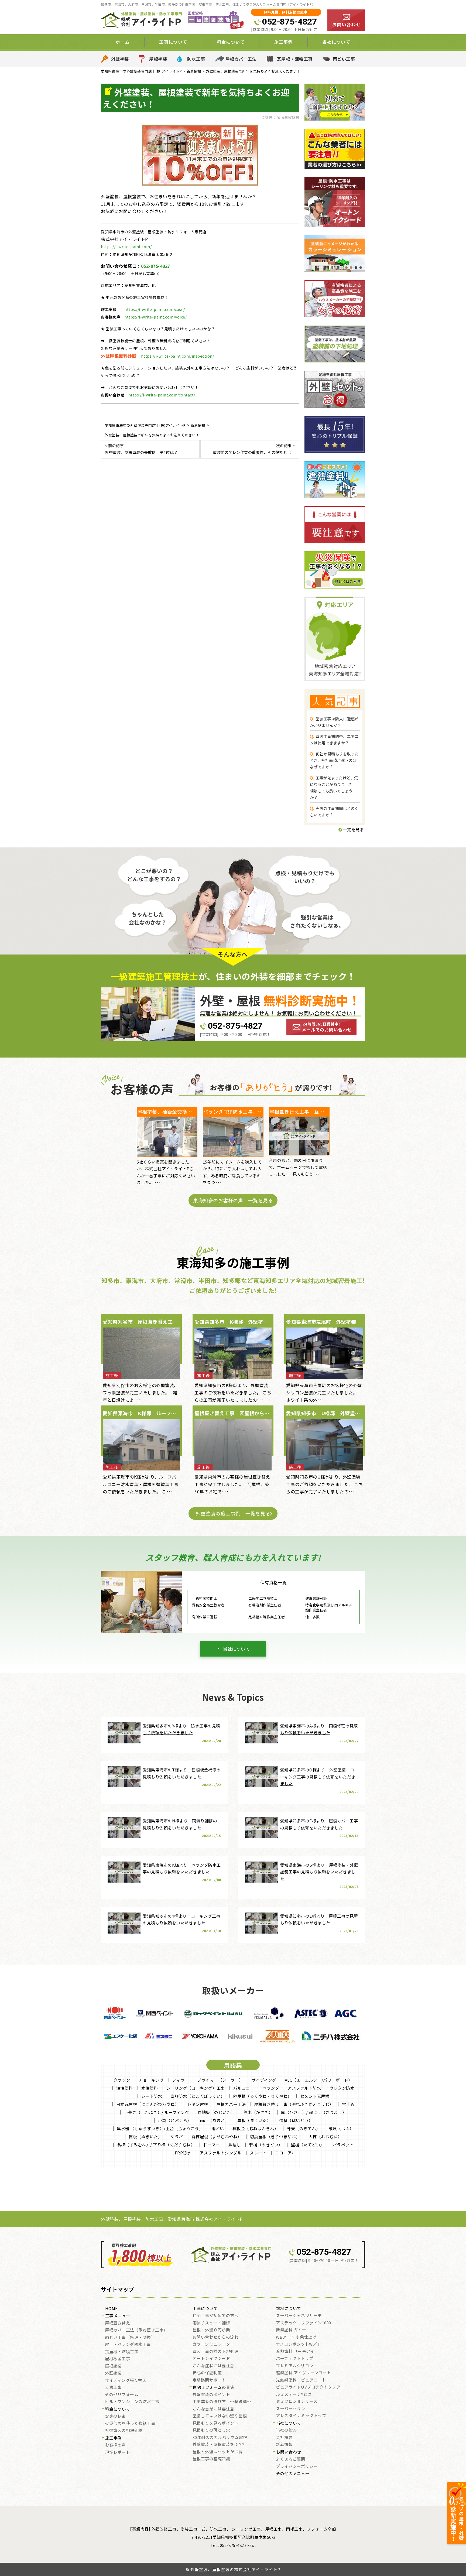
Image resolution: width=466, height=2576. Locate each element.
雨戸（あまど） (215, 2120)
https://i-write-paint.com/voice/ (155, 317)
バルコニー (244, 2088)
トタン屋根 (198, 2104)
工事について (205, 2309)
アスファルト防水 (304, 2088)
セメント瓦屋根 (315, 2096)
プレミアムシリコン (295, 2366)
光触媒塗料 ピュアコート (301, 2380)
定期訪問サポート (209, 2380)
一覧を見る (353, 829)
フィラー (180, 2080)
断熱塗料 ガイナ (291, 2330)
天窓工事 (113, 2387)
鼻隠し (234, 2145)
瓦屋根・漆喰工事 (295, 59)
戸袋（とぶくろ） (175, 2120)
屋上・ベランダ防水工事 (128, 2345)
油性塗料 (125, 2088)
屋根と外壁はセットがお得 (218, 2452)
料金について (118, 2409)
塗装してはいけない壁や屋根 (220, 2416)
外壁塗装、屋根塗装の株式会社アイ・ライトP (235, 2569)
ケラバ (177, 2137)
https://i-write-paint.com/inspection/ (178, 356)
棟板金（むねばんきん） (256, 2128)
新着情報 (284, 2445)
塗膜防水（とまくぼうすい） (198, 2096)
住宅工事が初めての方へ (216, 2316)
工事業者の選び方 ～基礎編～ (222, 2402)
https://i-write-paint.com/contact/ (162, 395)
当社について (236, 1649)
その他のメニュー (293, 2474)
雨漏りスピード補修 (211, 2323)
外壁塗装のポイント (211, 2395)
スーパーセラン (291, 2409)
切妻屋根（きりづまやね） (275, 2137)
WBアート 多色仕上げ (296, 2337)
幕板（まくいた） (254, 2120)
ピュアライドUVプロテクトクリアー (310, 2387)
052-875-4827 (289, 22)
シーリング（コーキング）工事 (196, 2088)
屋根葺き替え (117, 2323)
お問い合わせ (289, 2452)
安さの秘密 (115, 2416)
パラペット (343, 2145)
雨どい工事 (344, 59)
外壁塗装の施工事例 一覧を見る (233, 1513)
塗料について (289, 2309)
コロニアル (285, 2153)
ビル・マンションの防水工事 (132, 2402)
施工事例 (114, 2438)
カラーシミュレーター (213, 2344)
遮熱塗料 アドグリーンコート (303, 2373)
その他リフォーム (122, 2395)
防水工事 (196, 59)
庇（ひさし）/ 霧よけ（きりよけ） (314, 2112)
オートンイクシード (211, 2359)
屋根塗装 (158, 59)
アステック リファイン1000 (304, 2323)
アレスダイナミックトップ (301, 2416)
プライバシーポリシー (297, 2466)
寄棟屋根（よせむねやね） (217, 2137)
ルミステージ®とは (294, 2394)
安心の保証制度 (207, 2373)
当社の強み (286, 2430)
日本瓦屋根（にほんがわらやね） (148, 2104)
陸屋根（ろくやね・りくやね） (263, 2096)
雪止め (348, 2104)
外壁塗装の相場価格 (124, 2431)
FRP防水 (183, 2153)
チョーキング (151, 2080)
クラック (122, 2080)
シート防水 (152, 2096)
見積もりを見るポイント (216, 2423)
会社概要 (284, 2438)
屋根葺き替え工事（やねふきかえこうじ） (294, 2104)
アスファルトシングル (220, 2153)
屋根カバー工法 (241, 59)
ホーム (123, 42)
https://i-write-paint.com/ (126, 247)
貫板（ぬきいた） (145, 2137)
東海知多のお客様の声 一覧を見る (233, 1200)
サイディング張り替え (126, 2380)
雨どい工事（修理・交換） (130, 2338)
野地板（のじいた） (216, 2112)
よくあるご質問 (291, 2459)
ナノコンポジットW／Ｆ (299, 2344)
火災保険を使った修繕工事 (130, 2424)
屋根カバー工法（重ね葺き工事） (136, 2330)
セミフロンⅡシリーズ (297, 2401)
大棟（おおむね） (325, 2137)
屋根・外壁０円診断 (211, 2330)
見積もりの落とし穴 (211, 2430)
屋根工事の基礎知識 (211, 2459)
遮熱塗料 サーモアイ (295, 2352)
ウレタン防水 (342, 2088)
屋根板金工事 (117, 2359)
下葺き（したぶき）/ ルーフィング (157, 2112)
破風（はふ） (341, 2128)
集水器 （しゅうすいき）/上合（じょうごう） (160, 2128)
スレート (258, 2153)
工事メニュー (118, 2316)
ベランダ (271, 2088)
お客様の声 (115, 2445)
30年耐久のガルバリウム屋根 (220, 2438)
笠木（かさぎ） (258, 2112)
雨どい (218, 2128)
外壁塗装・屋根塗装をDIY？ (219, 2445)
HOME (112, 2309)
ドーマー (211, 2145)
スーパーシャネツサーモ (299, 2316)
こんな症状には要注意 (213, 2366)
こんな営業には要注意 (213, 2409)
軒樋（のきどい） (266, 2145)
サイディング (264, 2080)
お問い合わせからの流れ (216, 2337)
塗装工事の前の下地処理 (216, 2352)
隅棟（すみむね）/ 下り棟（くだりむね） (156, 2145)
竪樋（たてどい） (308, 2145)
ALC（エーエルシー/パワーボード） (319, 2080)
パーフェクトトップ (295, 2359)
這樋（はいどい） (296, 2120)
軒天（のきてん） (303, 2128)
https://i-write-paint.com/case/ (155, 309)
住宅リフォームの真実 (213, 2387)
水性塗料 (150, 2088)
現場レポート (117, 2452)
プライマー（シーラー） (220, 2080)
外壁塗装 (120, 59)
